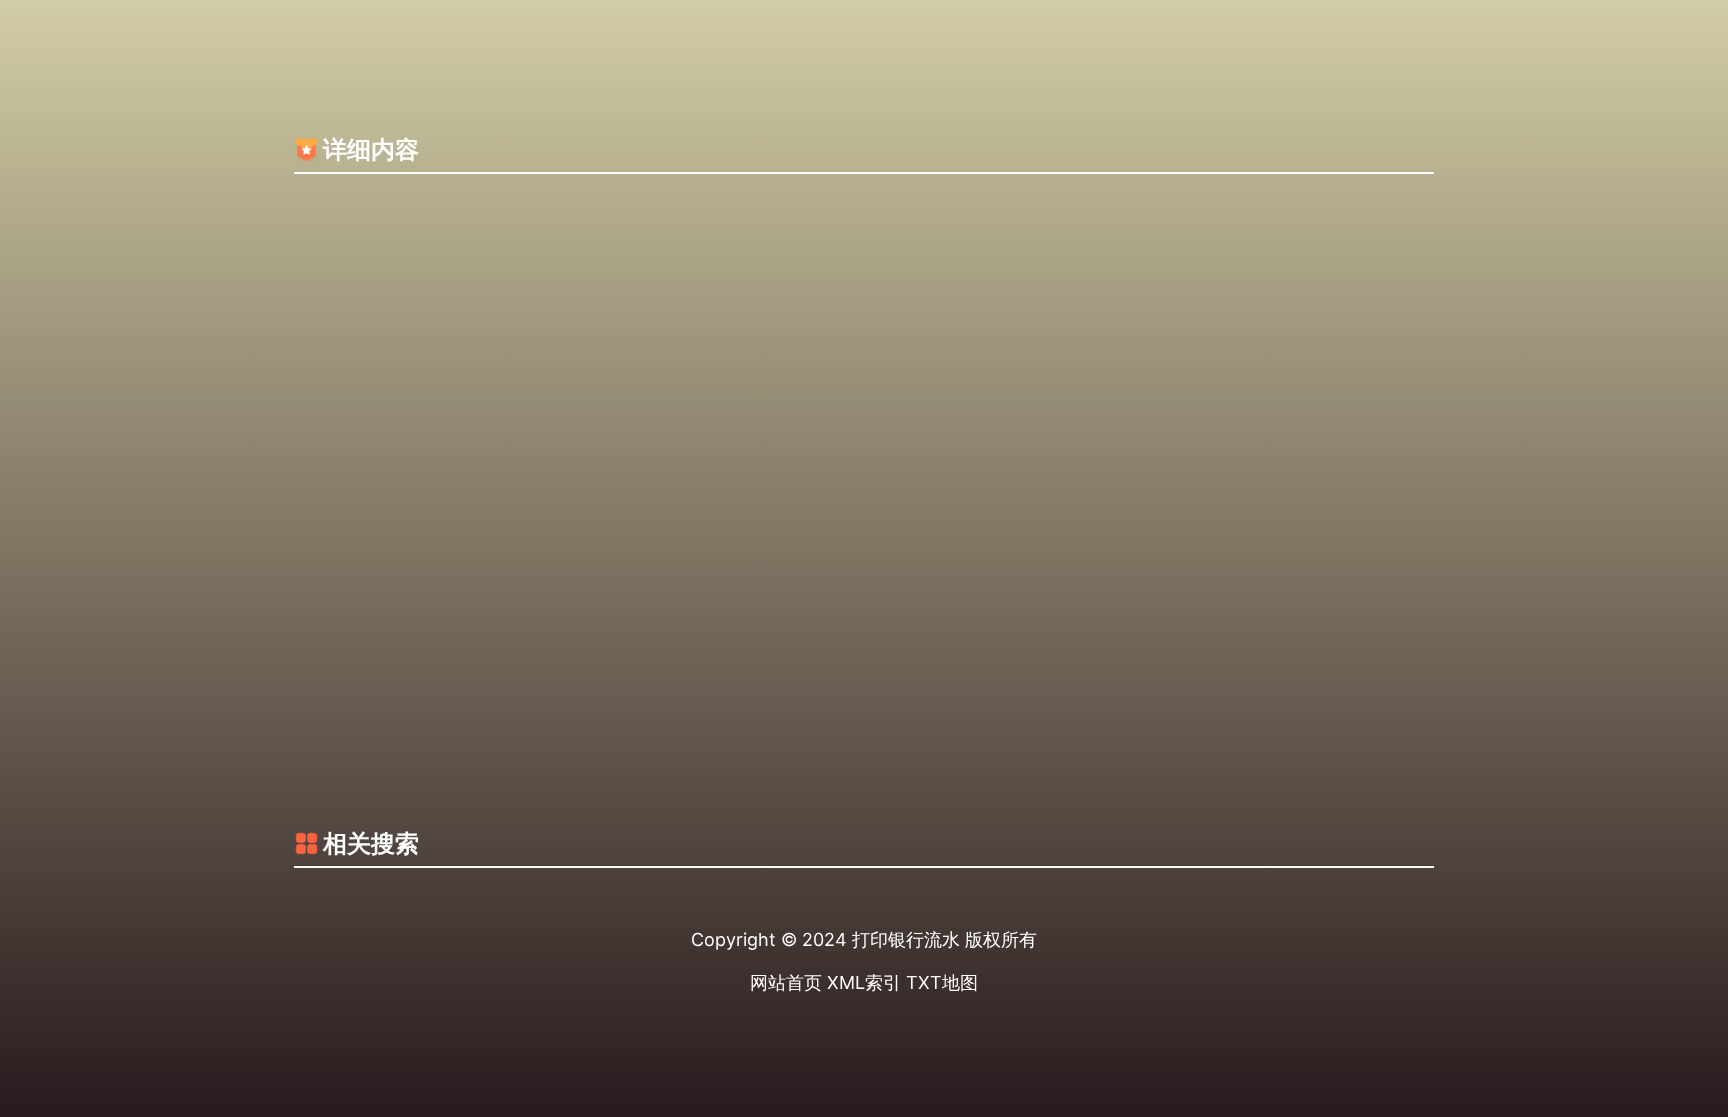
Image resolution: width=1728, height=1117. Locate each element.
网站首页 (786, 982)
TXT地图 (942, 982)
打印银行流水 (906, 939)
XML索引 (864, 982)
